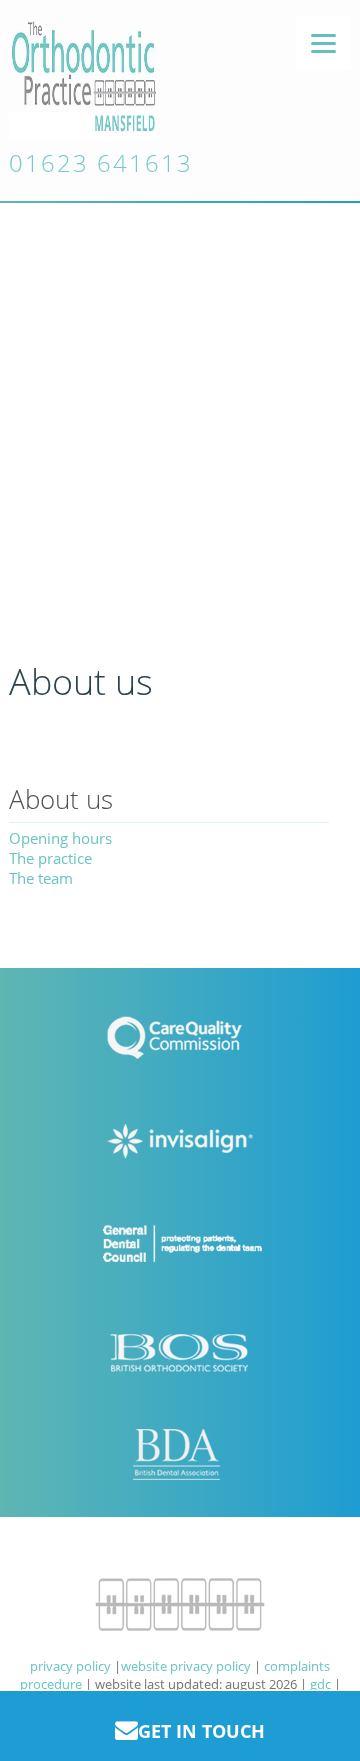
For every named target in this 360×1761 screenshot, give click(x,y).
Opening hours (60, 838)
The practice (50, 858)
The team (41, 878)
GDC (320, 1684)
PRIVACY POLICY (70, 1666)
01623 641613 (101, 162)
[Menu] (323, 42)
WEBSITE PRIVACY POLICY (186, 1666)
